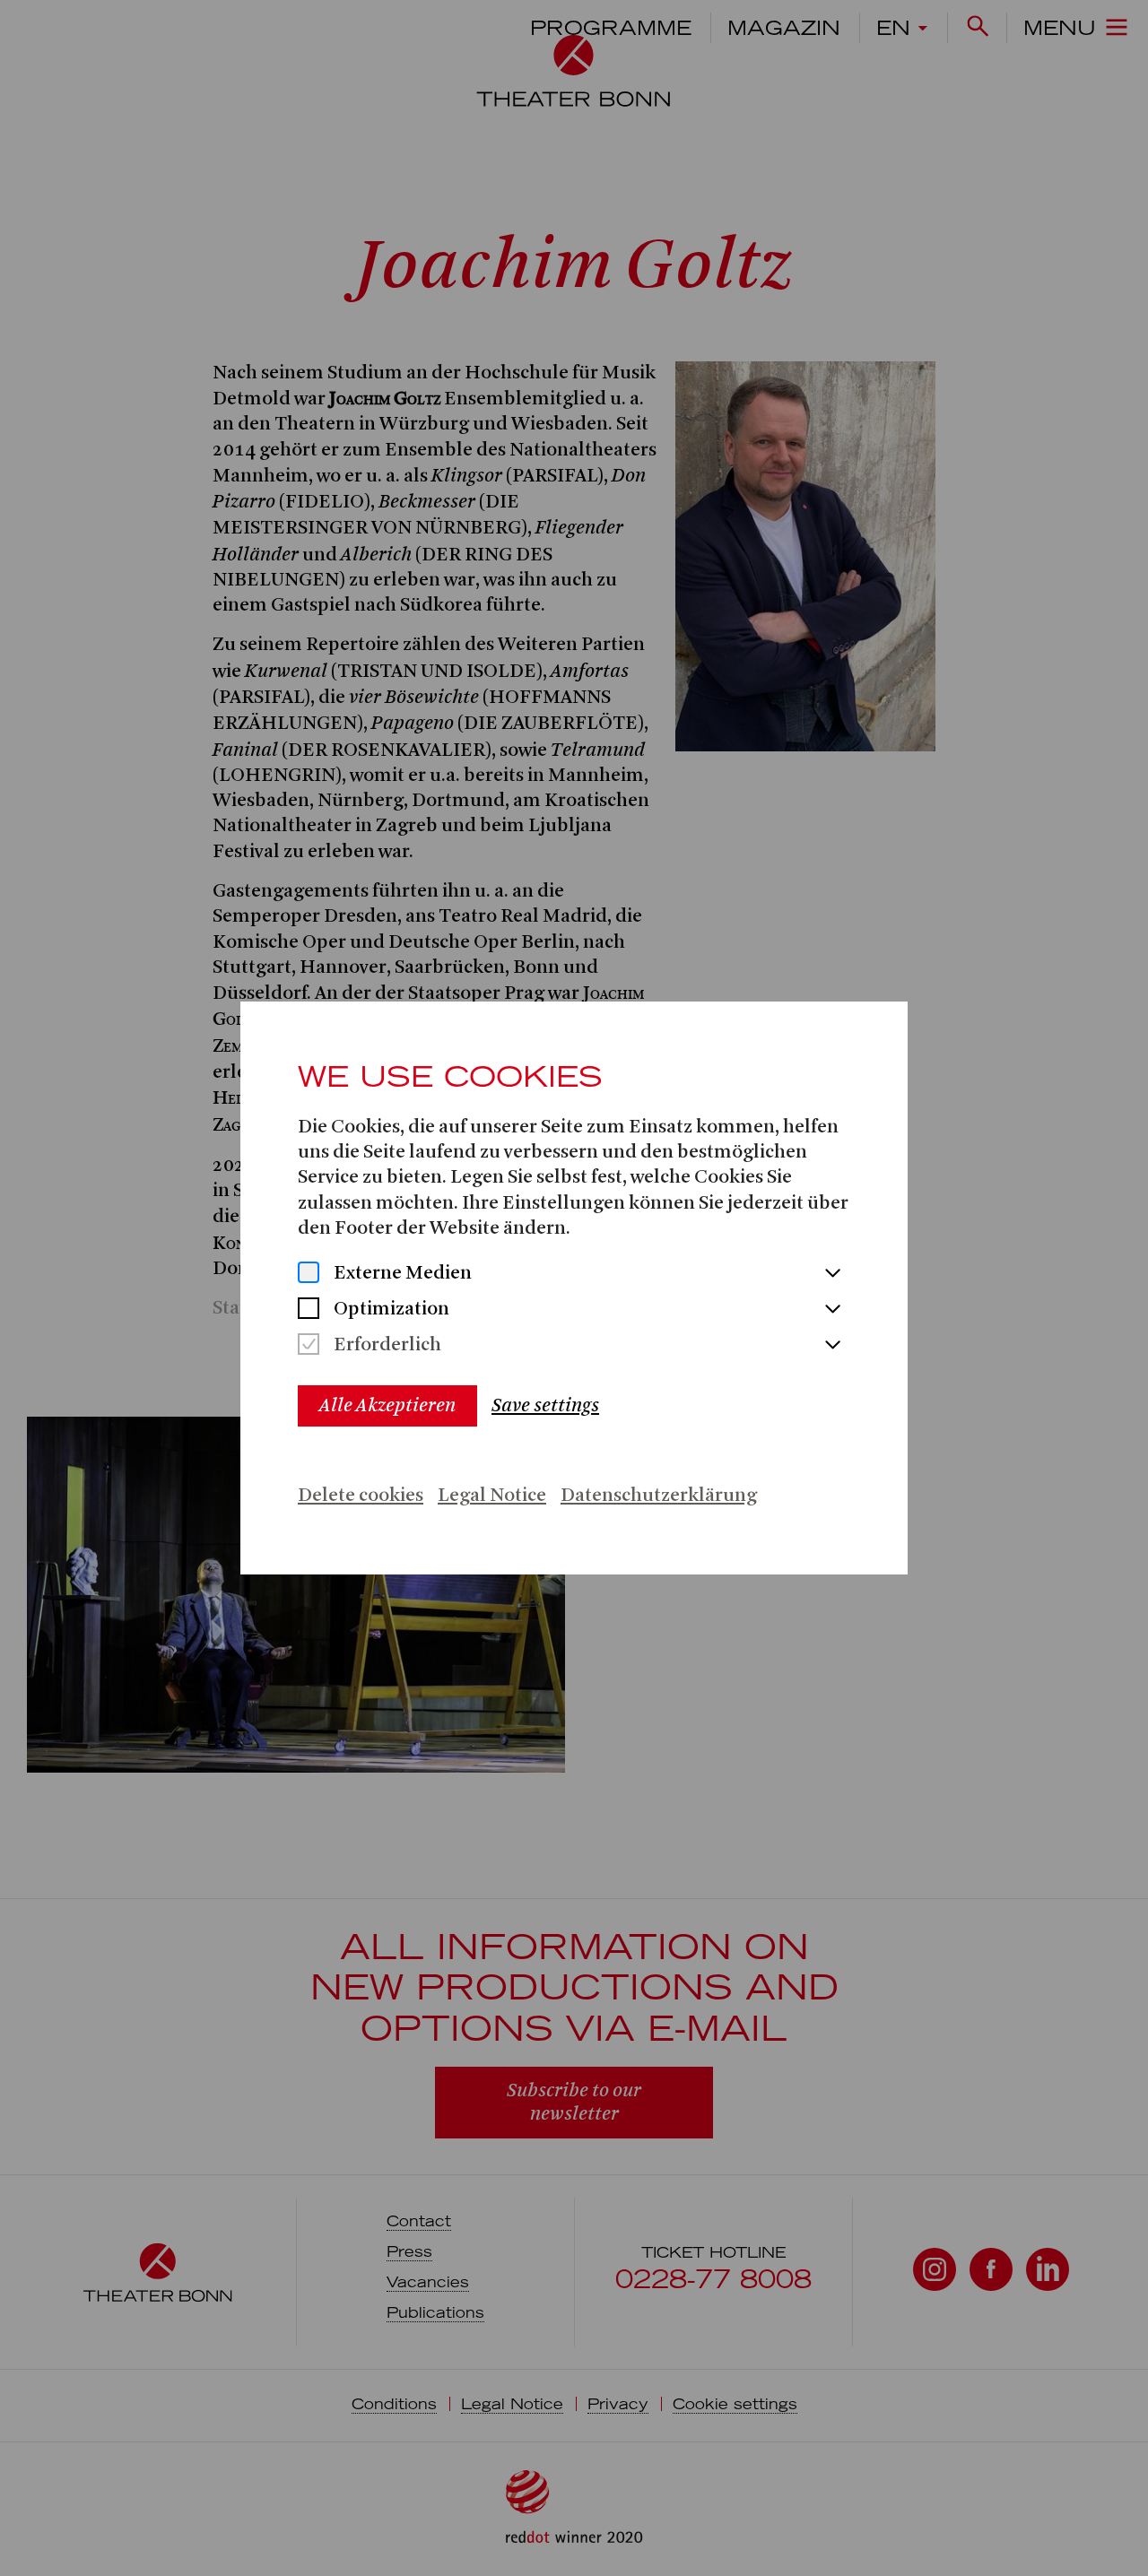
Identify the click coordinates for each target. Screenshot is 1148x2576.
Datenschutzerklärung (659, 1496)
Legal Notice (492, 1496)
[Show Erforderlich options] (832, 1346)
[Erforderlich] (309, 1346)
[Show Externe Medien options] (832, 1274)
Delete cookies (361, 1496)
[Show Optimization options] (832, 1310)
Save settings (545, 1405)
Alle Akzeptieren (387, 1405)
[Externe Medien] (309, 1275)
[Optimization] (309, 1310)
